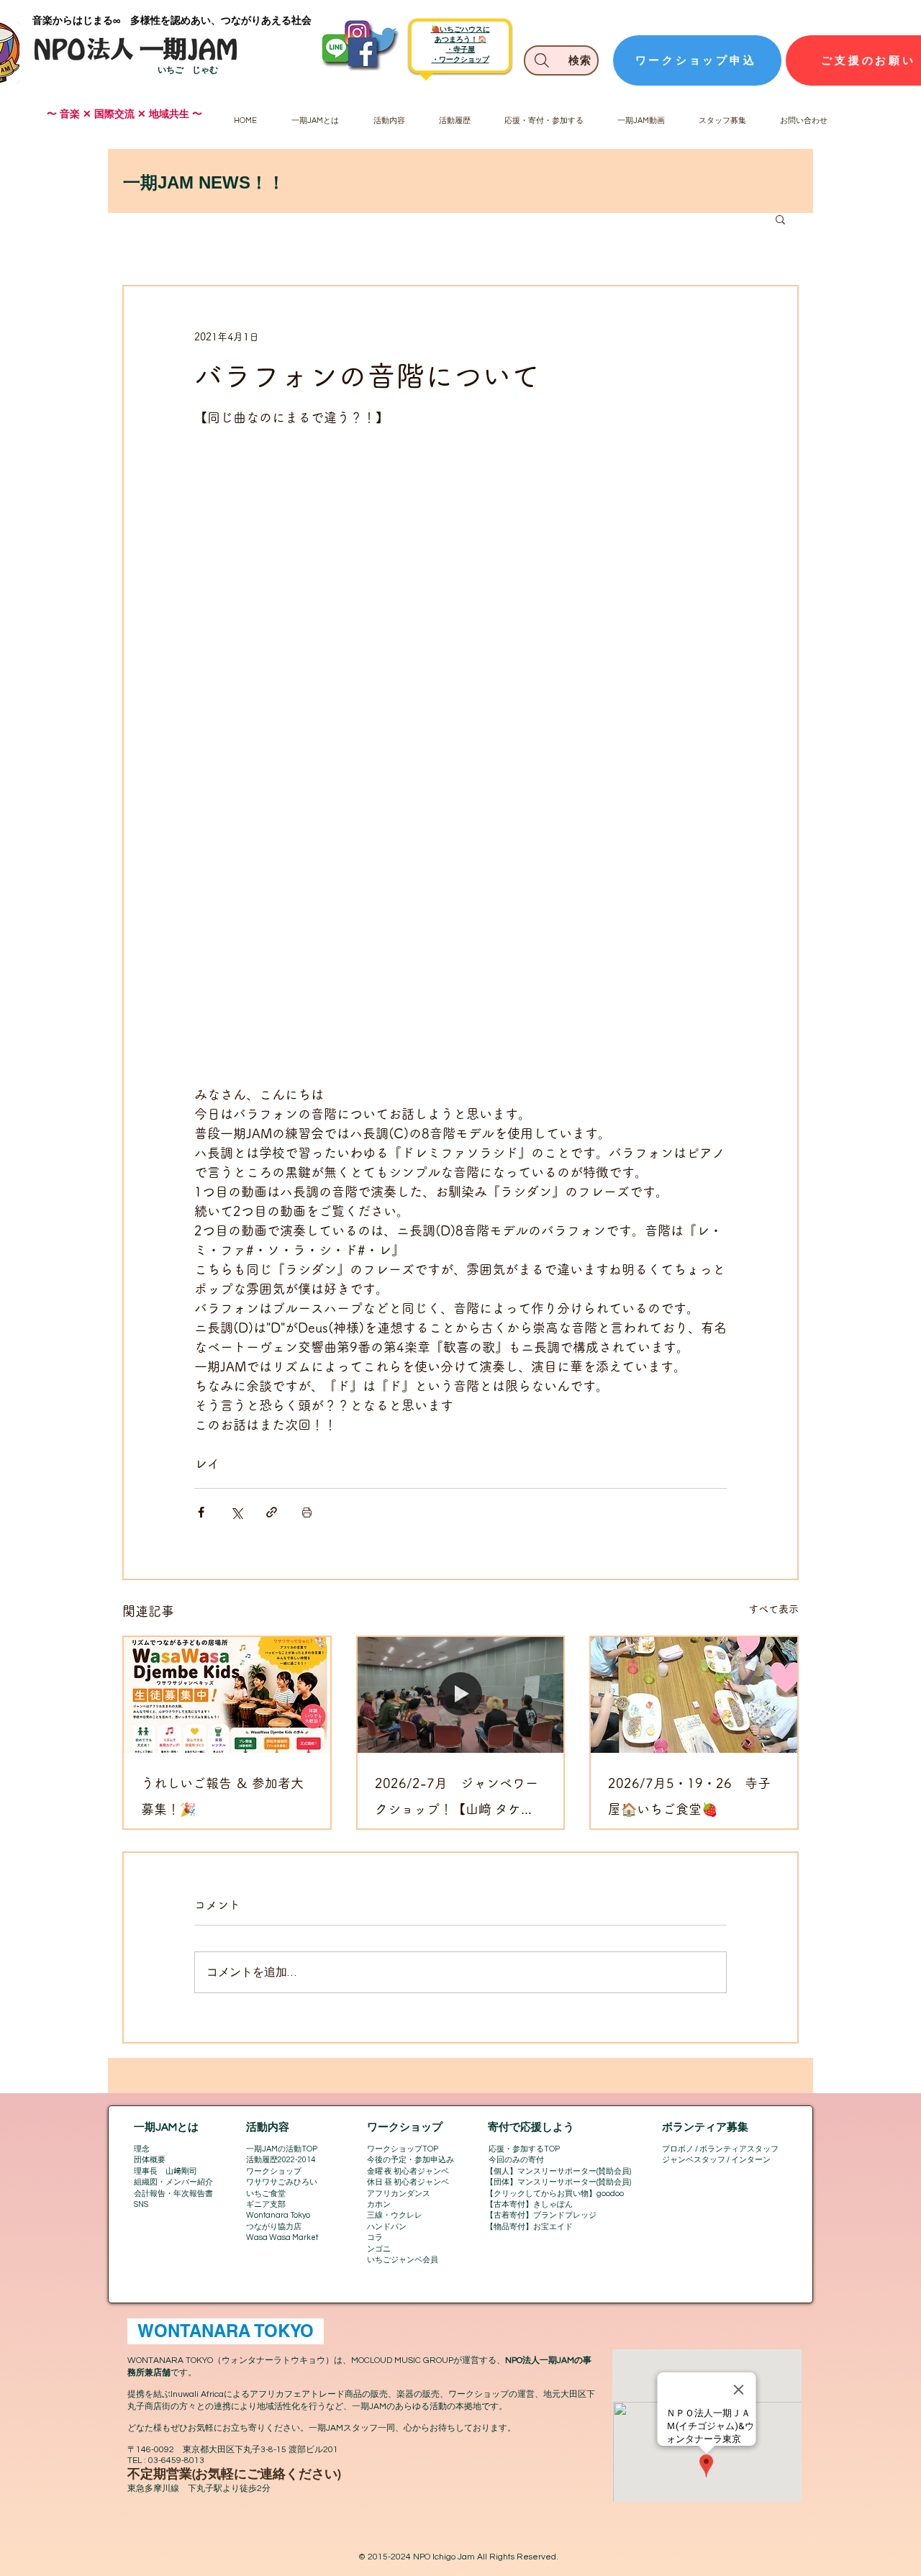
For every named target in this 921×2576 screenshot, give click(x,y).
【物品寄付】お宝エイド (529, 2227)
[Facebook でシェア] (201, 1512)
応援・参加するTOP (524, 2149)
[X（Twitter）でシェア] (236, 1512)
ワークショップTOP (403, 2149)
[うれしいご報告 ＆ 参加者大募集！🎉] (227, 1695)
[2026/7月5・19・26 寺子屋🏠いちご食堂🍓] (694, 1695)
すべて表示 (773, 1609)
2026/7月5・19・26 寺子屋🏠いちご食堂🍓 (689, 1796)
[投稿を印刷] (307, 1512)
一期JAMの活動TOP (282, 2149)
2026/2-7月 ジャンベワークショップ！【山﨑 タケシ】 (457, 1799)
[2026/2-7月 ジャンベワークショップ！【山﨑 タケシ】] (461, 1695)
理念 (142, 2149)
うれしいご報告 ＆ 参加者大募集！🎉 (222, 1796)
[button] (780, 219)
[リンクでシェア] (272, 1512)
